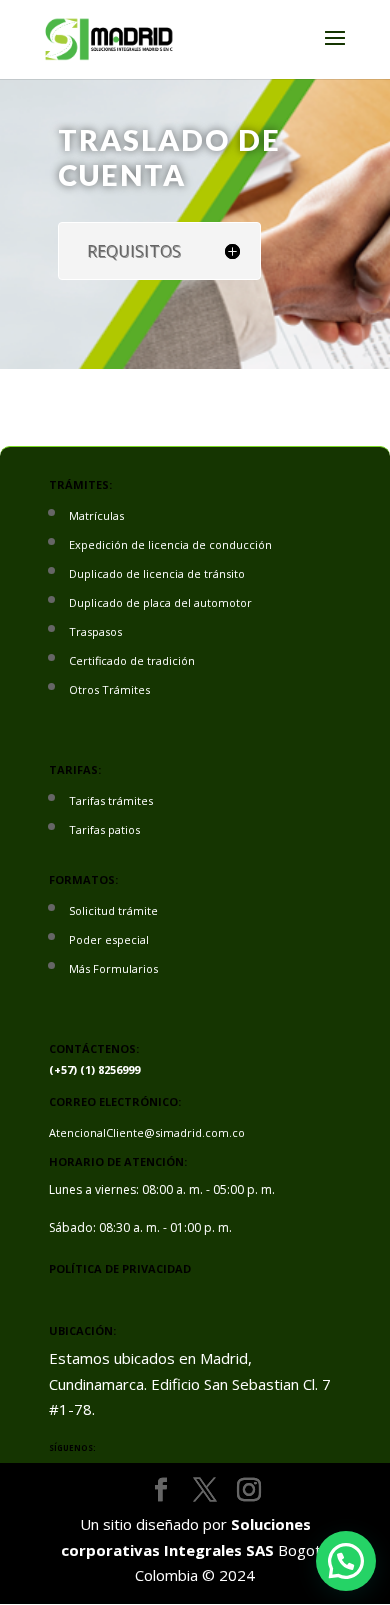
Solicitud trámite (113, 910)
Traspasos (95, 631)
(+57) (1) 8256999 (94, 1069)
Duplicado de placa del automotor (160, 602)
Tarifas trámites (111, 800)
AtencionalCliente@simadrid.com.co (147, 1132)
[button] (346, 1561)
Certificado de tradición (132, 660)
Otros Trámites (109, 689)
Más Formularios (113, 968)
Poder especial (109, 939)
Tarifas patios (104, 829)
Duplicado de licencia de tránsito (157, 573)
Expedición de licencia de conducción (170, 544)
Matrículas (96, 515)
